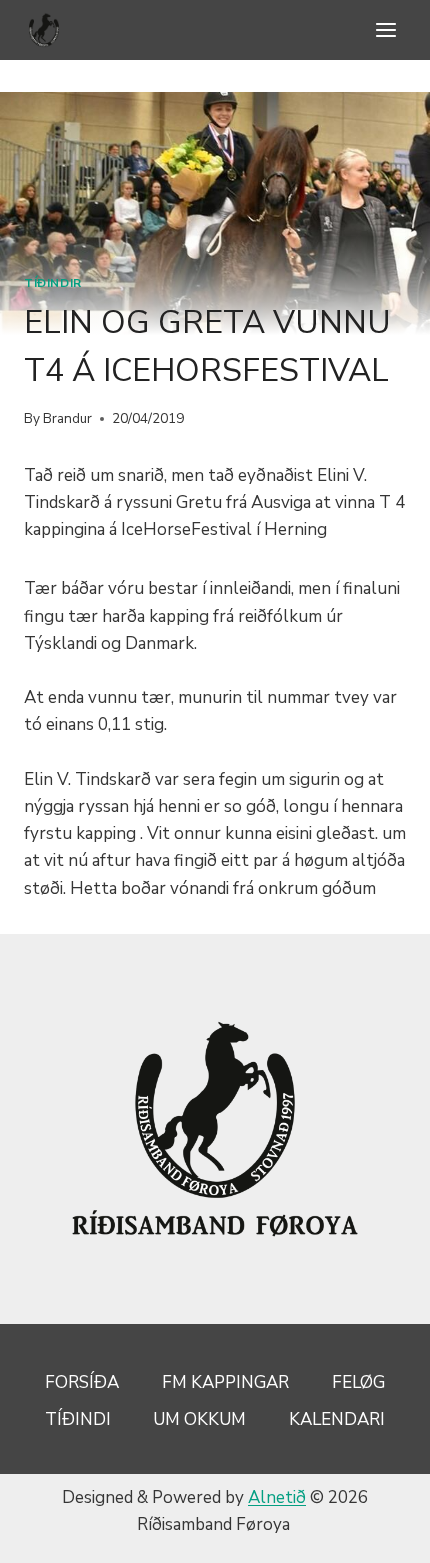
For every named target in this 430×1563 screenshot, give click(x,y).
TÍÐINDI (78, 1419)
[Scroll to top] (379, 1532)
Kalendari (337, 1419)
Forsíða (82, 1382)
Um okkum (199, 1419)
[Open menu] (385, 29)
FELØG (358, 1382)
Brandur (67, 418)
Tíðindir (53, 283)
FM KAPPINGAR (225, 1382)
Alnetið (277, 1497)
